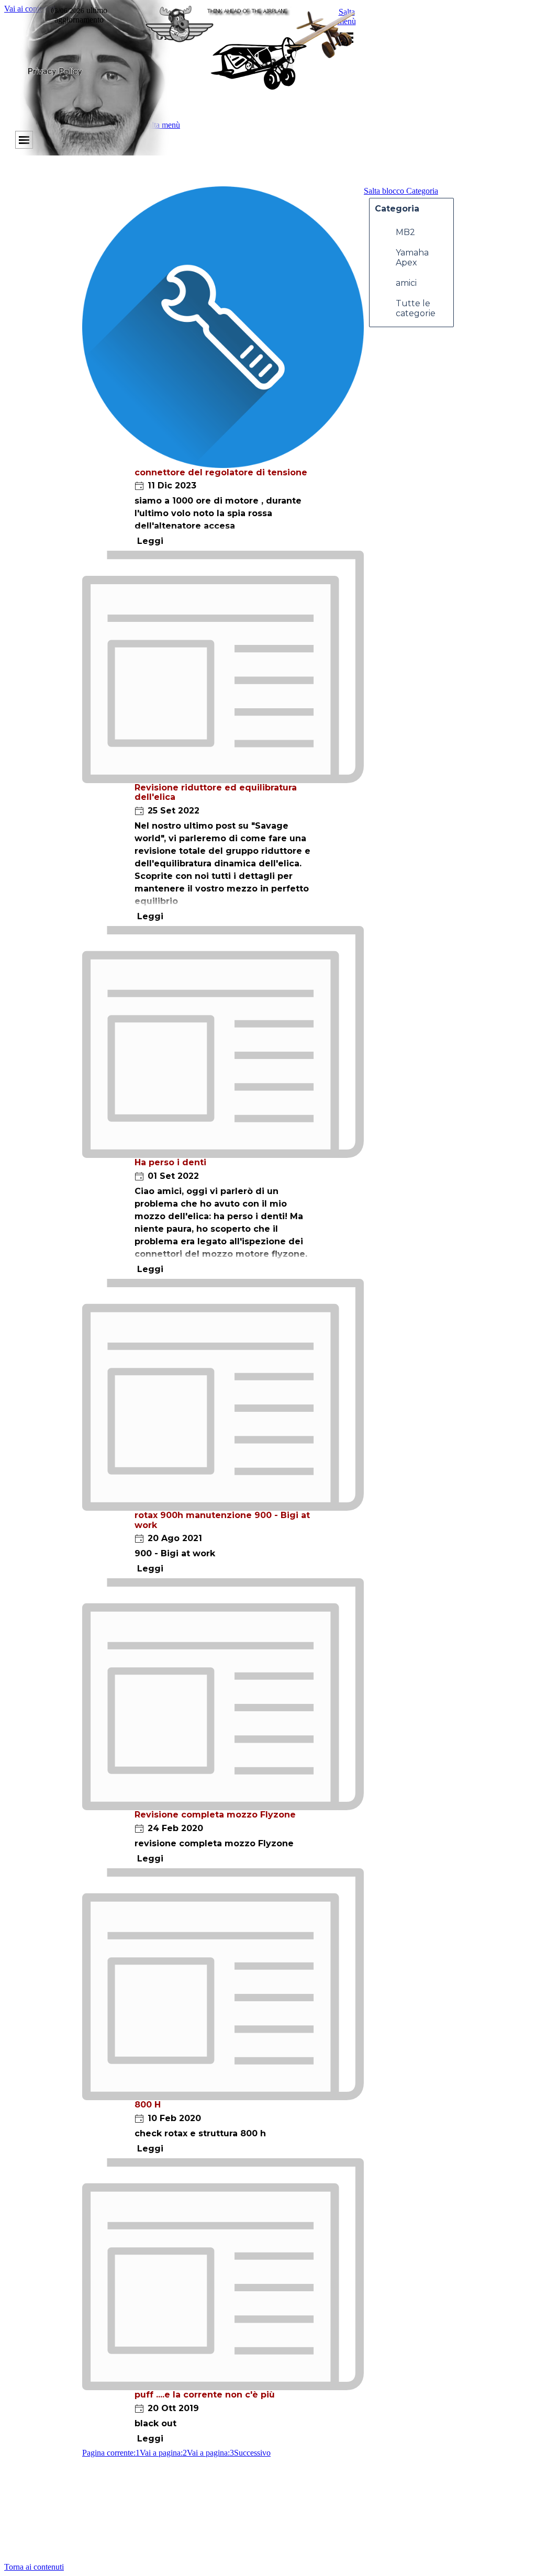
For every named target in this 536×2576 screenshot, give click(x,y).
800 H (148, 2105)
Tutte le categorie (416, 308)
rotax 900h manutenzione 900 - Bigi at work (222, 1520)
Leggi (150, 541)
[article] (223, 369)
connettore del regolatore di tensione (221, 472)
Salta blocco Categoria (401, 191)
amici (406, 283)
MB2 (405, 232)
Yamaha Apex (412, 258)
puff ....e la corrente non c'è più (205, 2395)
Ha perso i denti (170, 1162)
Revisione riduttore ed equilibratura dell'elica (216, 792)
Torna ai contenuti (34, 2567)
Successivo (252, 2453)
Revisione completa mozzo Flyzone (215, 1815)
